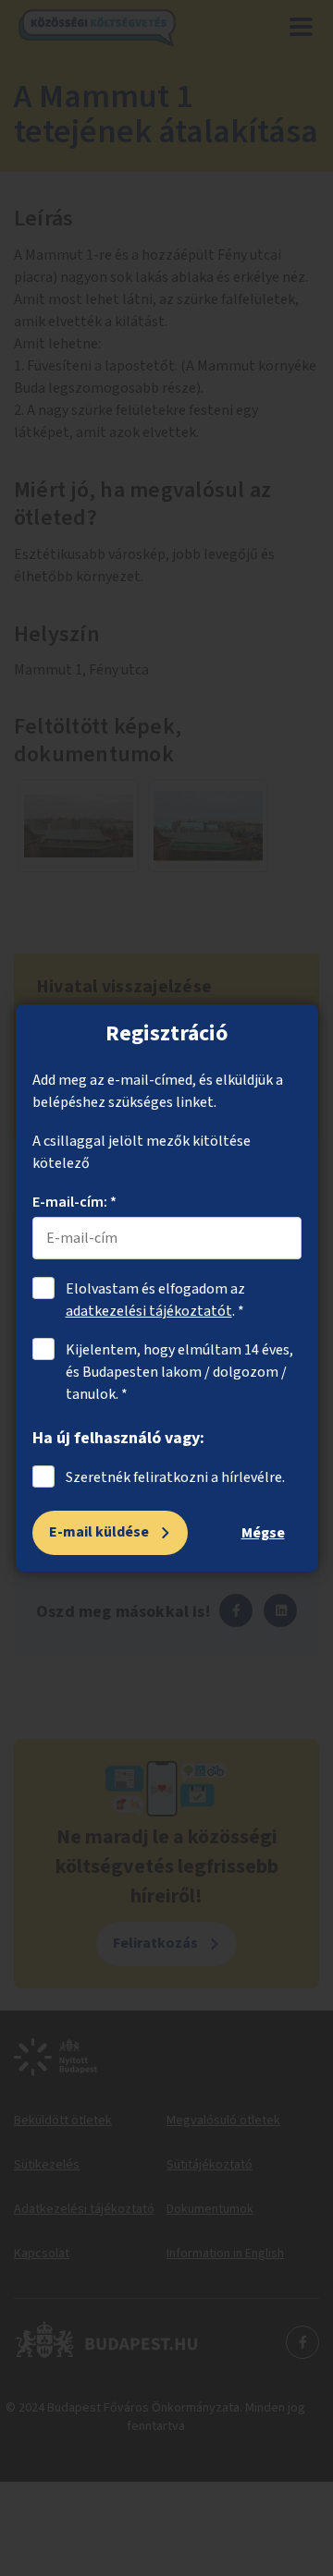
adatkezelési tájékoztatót (149, 1311)
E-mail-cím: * (74, 1202)
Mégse (263, 1533)
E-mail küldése (99, 1532)
